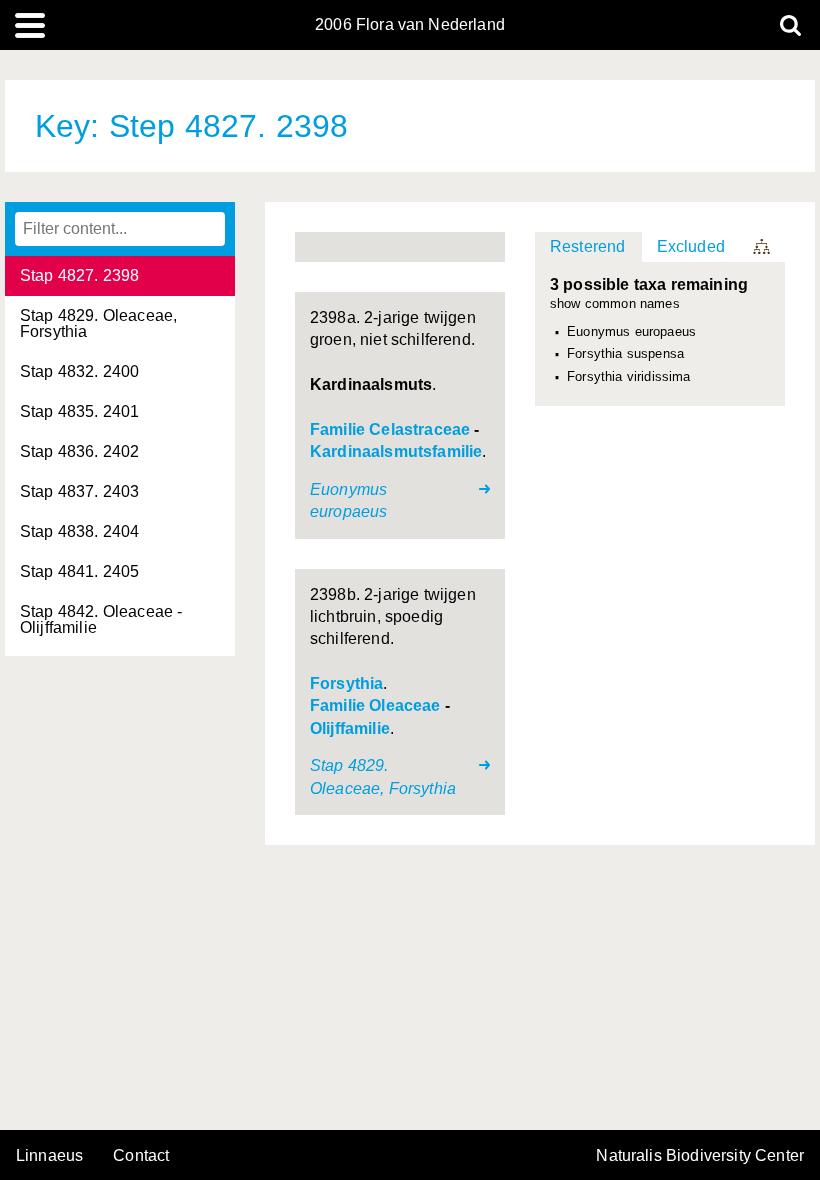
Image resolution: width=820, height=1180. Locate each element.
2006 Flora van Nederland (410, 25)
